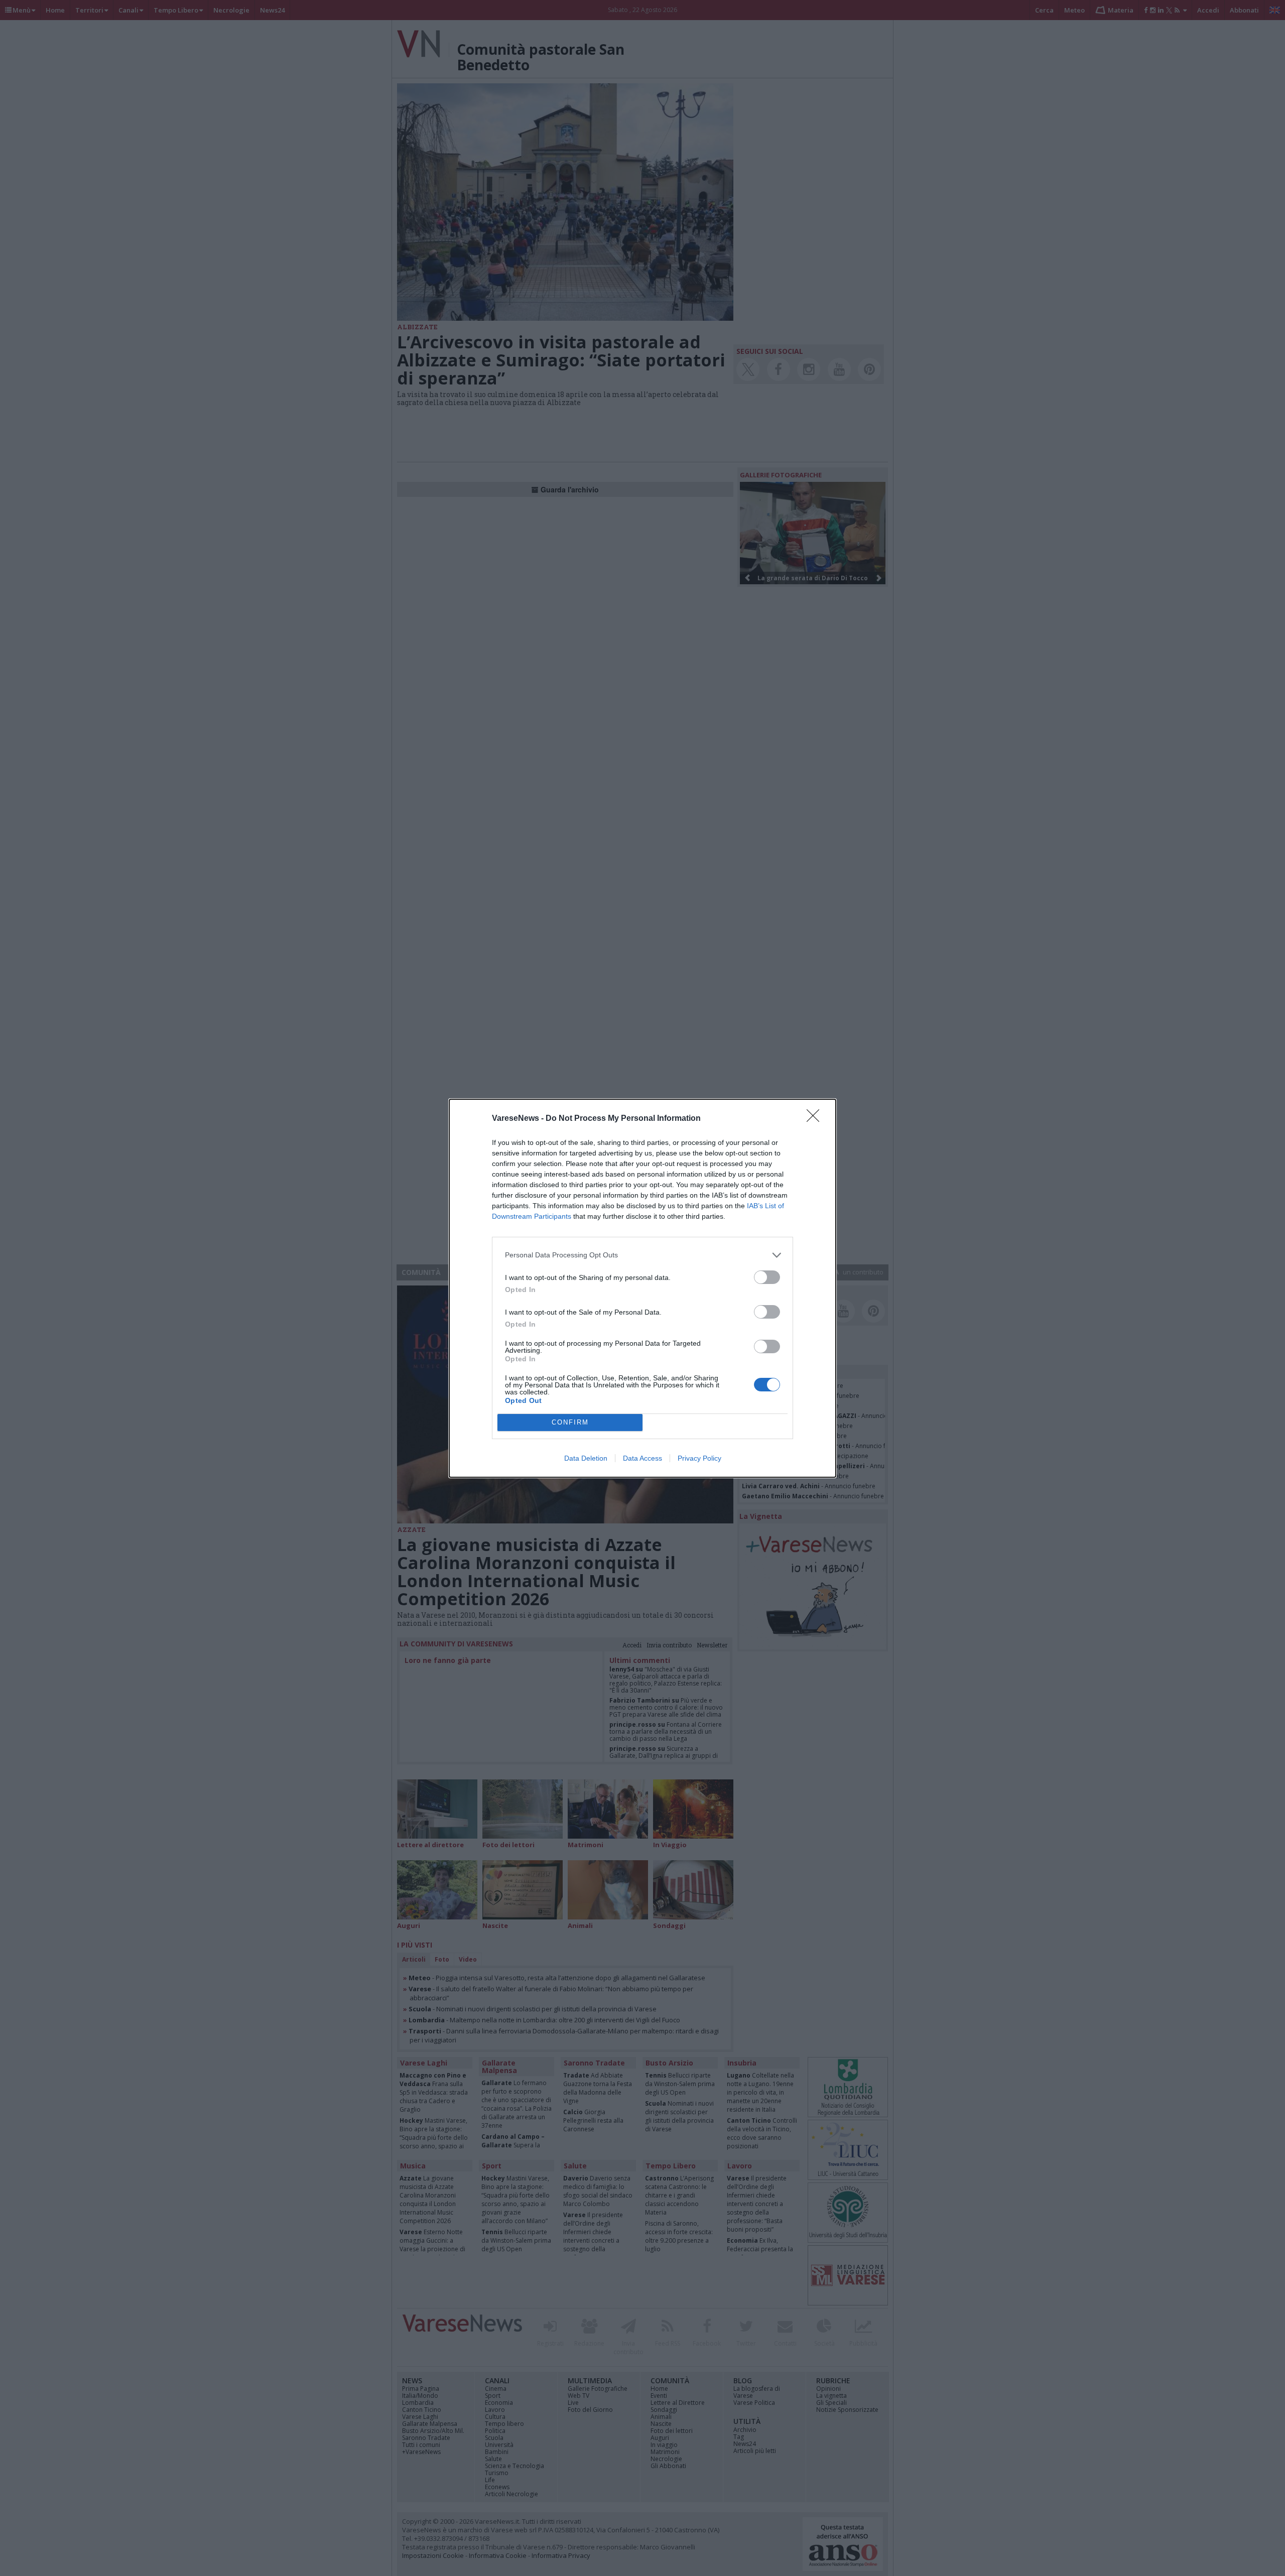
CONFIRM (570, 1422)
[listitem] (642, 1255)
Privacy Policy (699, 1458)
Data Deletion (586, 1458)
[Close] (816, 1119)
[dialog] (642, 1288)
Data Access (642, 1458)
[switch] (767, 1277)
